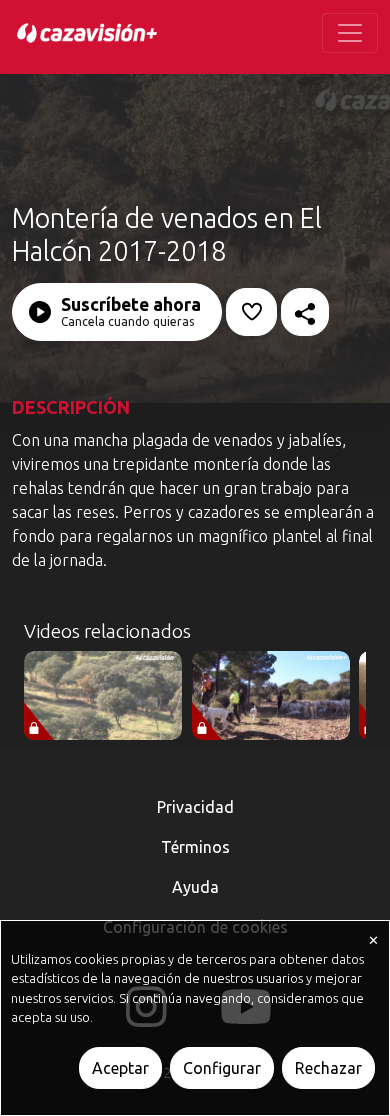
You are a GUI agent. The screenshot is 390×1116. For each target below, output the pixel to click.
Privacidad (195, 807)
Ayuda (195, 887)
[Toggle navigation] (350, 33)
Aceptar (120, 1068)
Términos (195, 847)
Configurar (222, 1068)
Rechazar (328, 1068)
